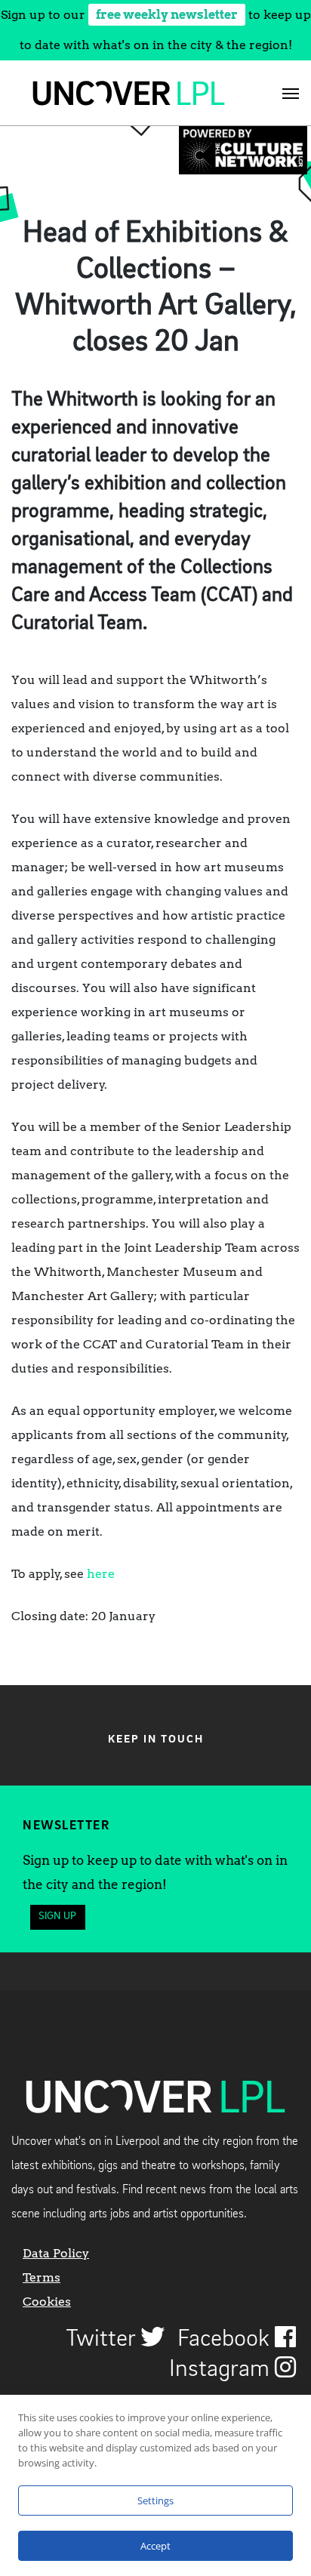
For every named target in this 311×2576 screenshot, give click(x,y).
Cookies (47, 2302)
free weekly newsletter (167, 15)
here (101, 1574)
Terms (42, 2277)
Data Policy (56, 2253)
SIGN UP (57, 1917)
